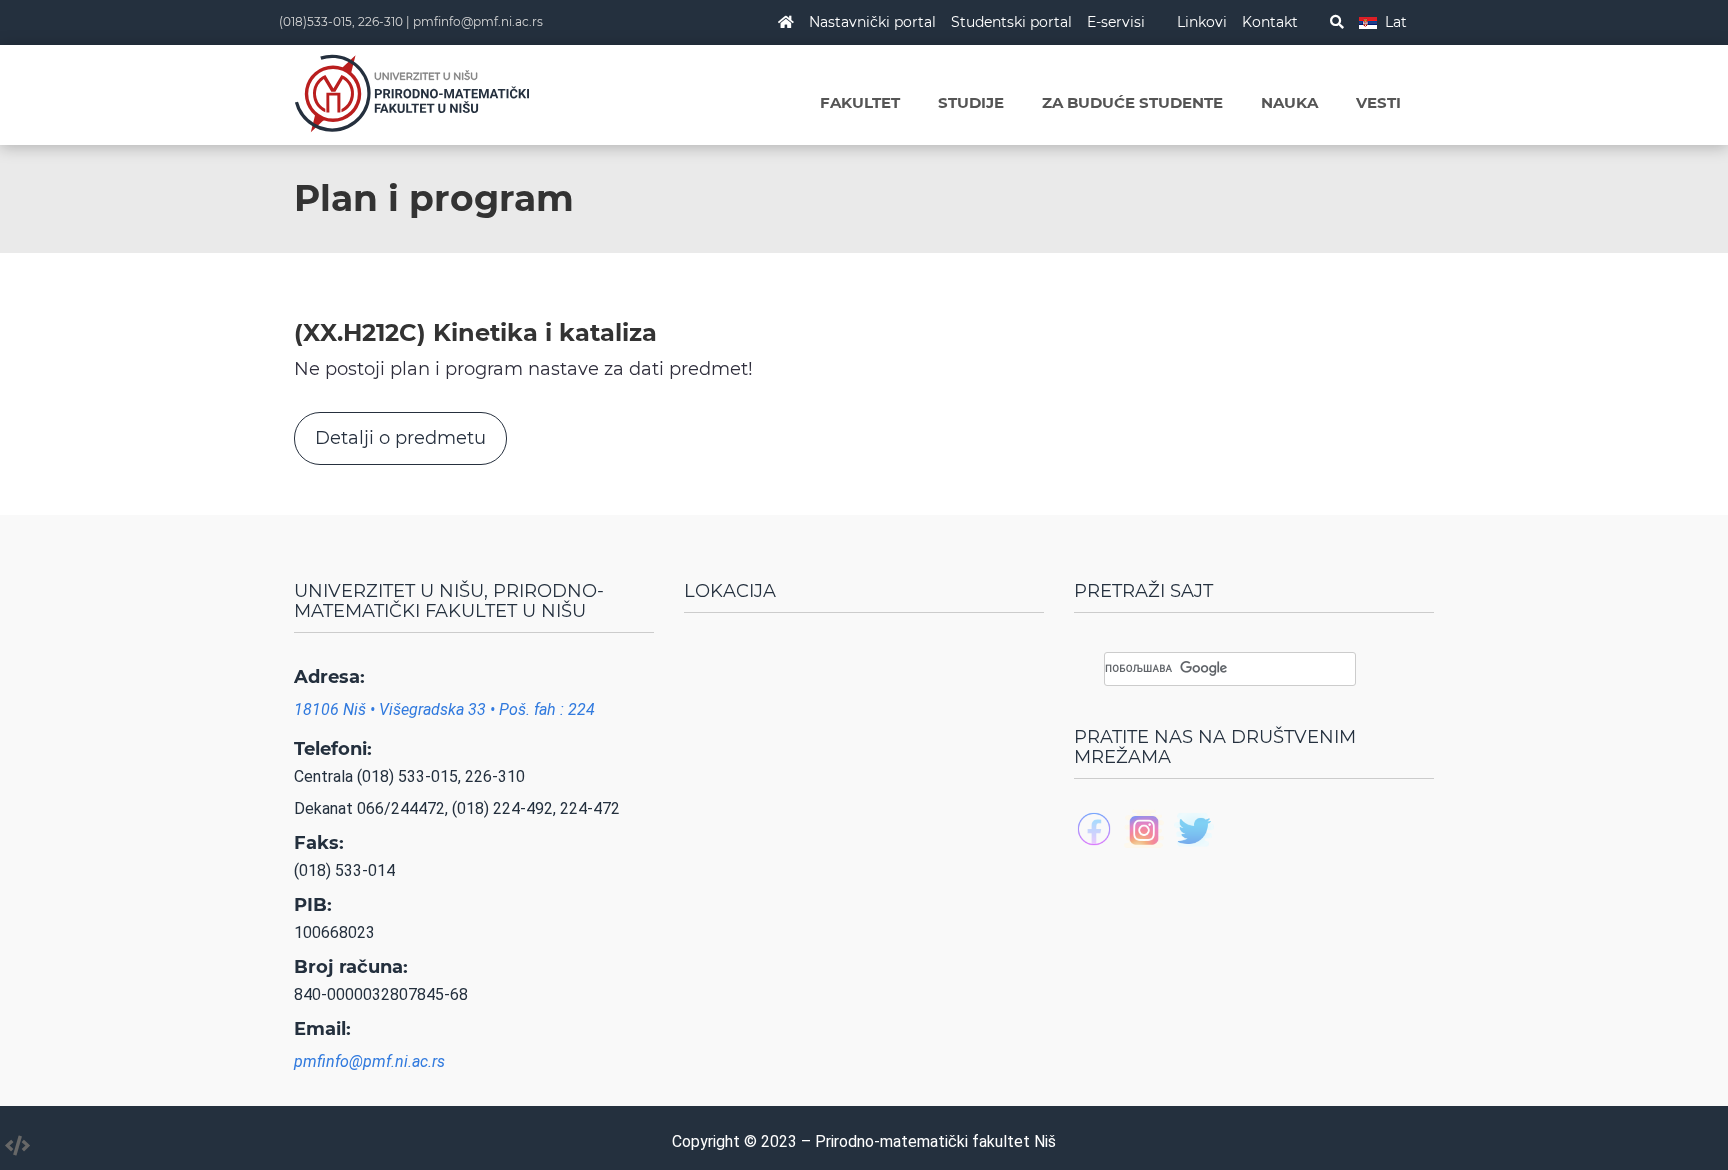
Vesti (1378, 102)
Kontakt (1270, 22)
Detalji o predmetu (400, 438)
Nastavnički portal (872, 22)
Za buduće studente (1132, 102)
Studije (971, 102)
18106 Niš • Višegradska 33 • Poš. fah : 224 (444, 709)
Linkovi (1202, 22)
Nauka (1289, 102)
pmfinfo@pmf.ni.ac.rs (478, 21)
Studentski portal (1011, 22)
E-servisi (1116, 22)
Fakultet (860, 102)
